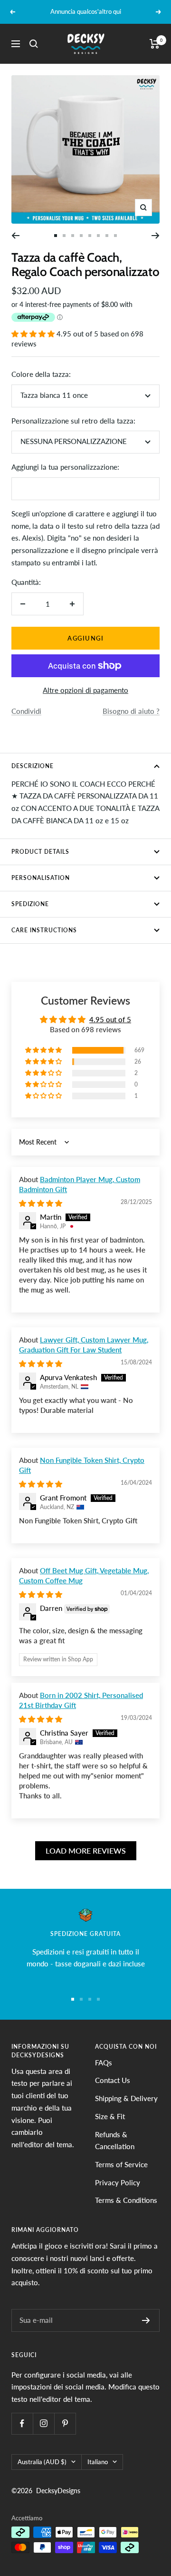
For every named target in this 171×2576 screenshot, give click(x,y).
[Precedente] (15, 236)
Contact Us (113, 2080)
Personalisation (41, 878)
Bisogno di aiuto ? (131, 711)
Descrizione (33, 766)
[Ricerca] (34, 44)
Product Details (40, 852)
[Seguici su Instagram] (43, 2423)
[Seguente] (156, 236)
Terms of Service (121, 2164)
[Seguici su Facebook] (22, 2423)
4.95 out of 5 (110, 1019)
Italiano (98, 2462)
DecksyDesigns (58, 2491)
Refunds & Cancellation (115, 2141)
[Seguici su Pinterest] (65, 2423)
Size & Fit (110, 2116)
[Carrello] (155, 44)
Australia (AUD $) (42, 2462)
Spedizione (30, 904)
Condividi (26, 711)
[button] (34, 334)
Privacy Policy (118, 2182)
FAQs (104, 2063)
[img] (41, 1203)
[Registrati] (146, 2320)
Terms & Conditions (126, 2200)
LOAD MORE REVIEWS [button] (86, 1851)
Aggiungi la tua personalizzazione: (65, 467)
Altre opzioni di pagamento (85, 690)
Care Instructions (44, 930)
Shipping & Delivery (126, 2098)
